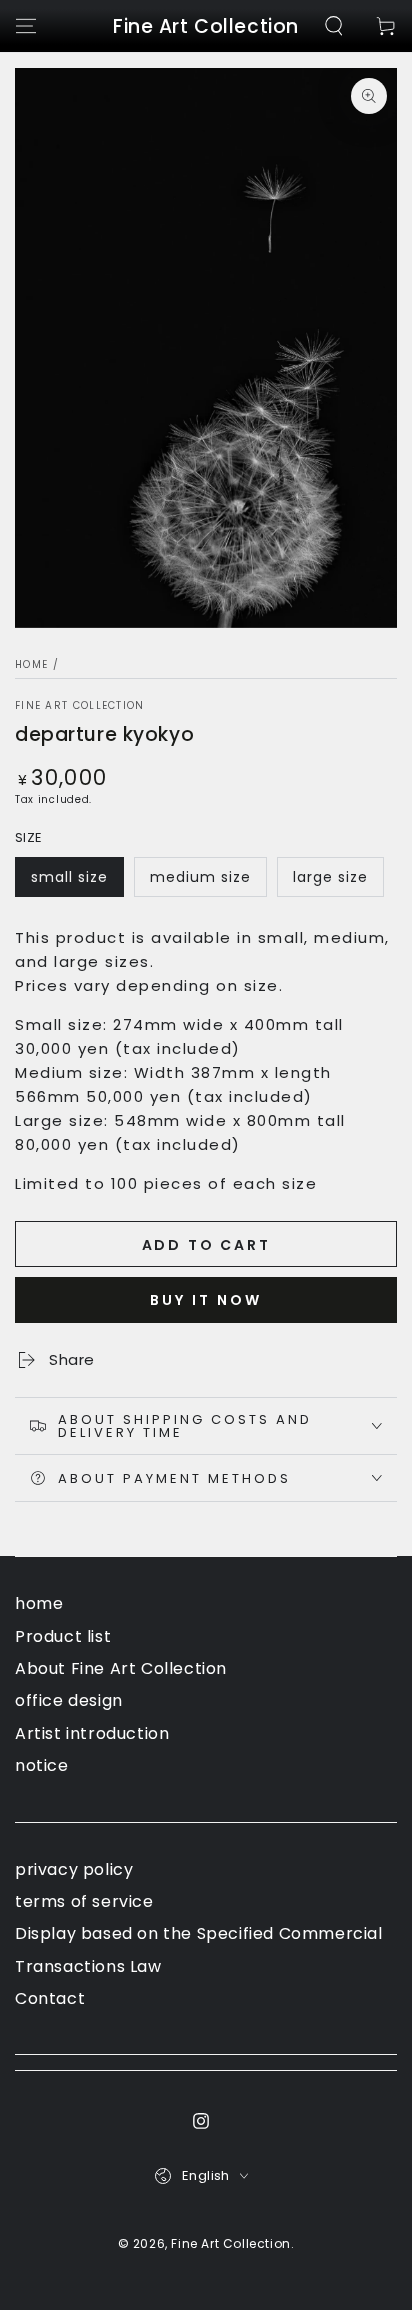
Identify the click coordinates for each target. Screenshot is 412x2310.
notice (42, 1765)
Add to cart (206, 1245)
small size (69, 877)
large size (330, 877)
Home (31, 664)
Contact (50, 1998)
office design (69, 1700)
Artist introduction (92, 1733)
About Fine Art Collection (121, 1668)
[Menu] (26, 26)
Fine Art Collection (80, 706)
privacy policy (74, 1869)
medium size (200, 877)
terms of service (84, 1901)
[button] (334, 26)
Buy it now (206, 1300)
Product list (63, 1636)
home (39, 1603)
